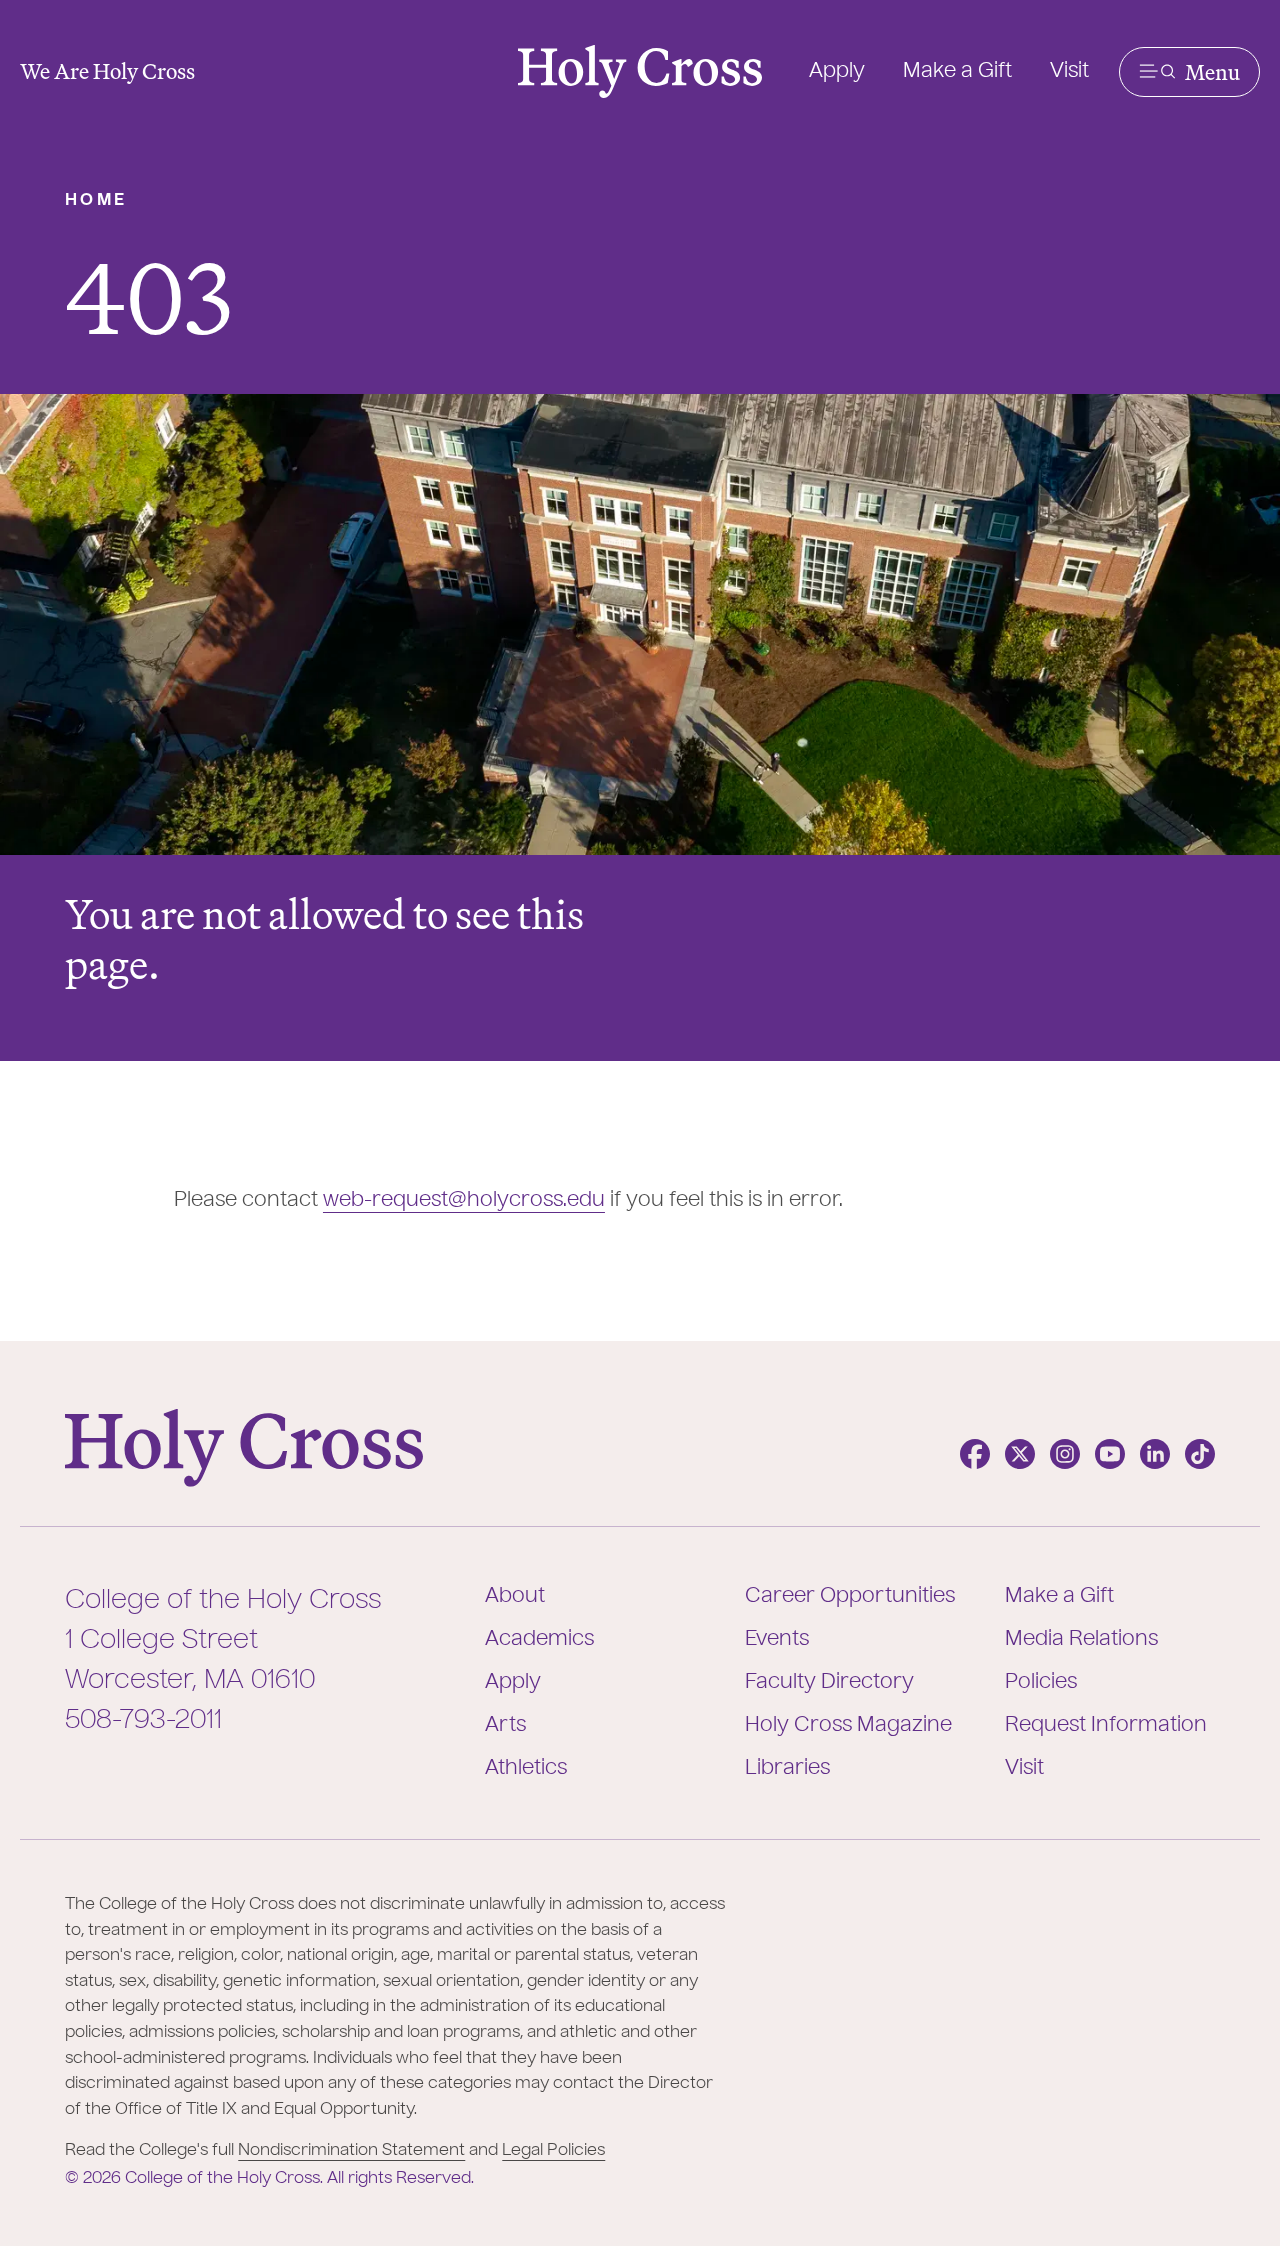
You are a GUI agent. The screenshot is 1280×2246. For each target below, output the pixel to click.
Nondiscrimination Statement (351, 2151)
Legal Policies (553, 2151)
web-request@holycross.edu (464, 1201)
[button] (1189, 72)
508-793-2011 (143, 1721)
